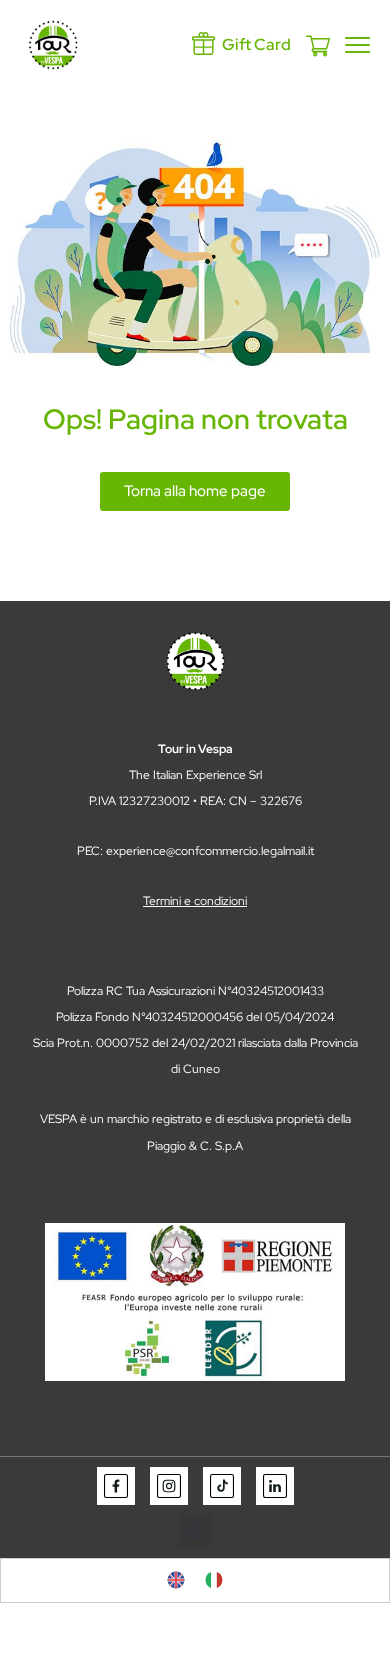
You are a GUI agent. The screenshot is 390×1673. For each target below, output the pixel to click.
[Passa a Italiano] (214, 1580)
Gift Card (256, 44)
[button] (195, 1531)
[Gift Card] (203, 43)
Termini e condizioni (195, 901)
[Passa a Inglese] (176, 1580)
